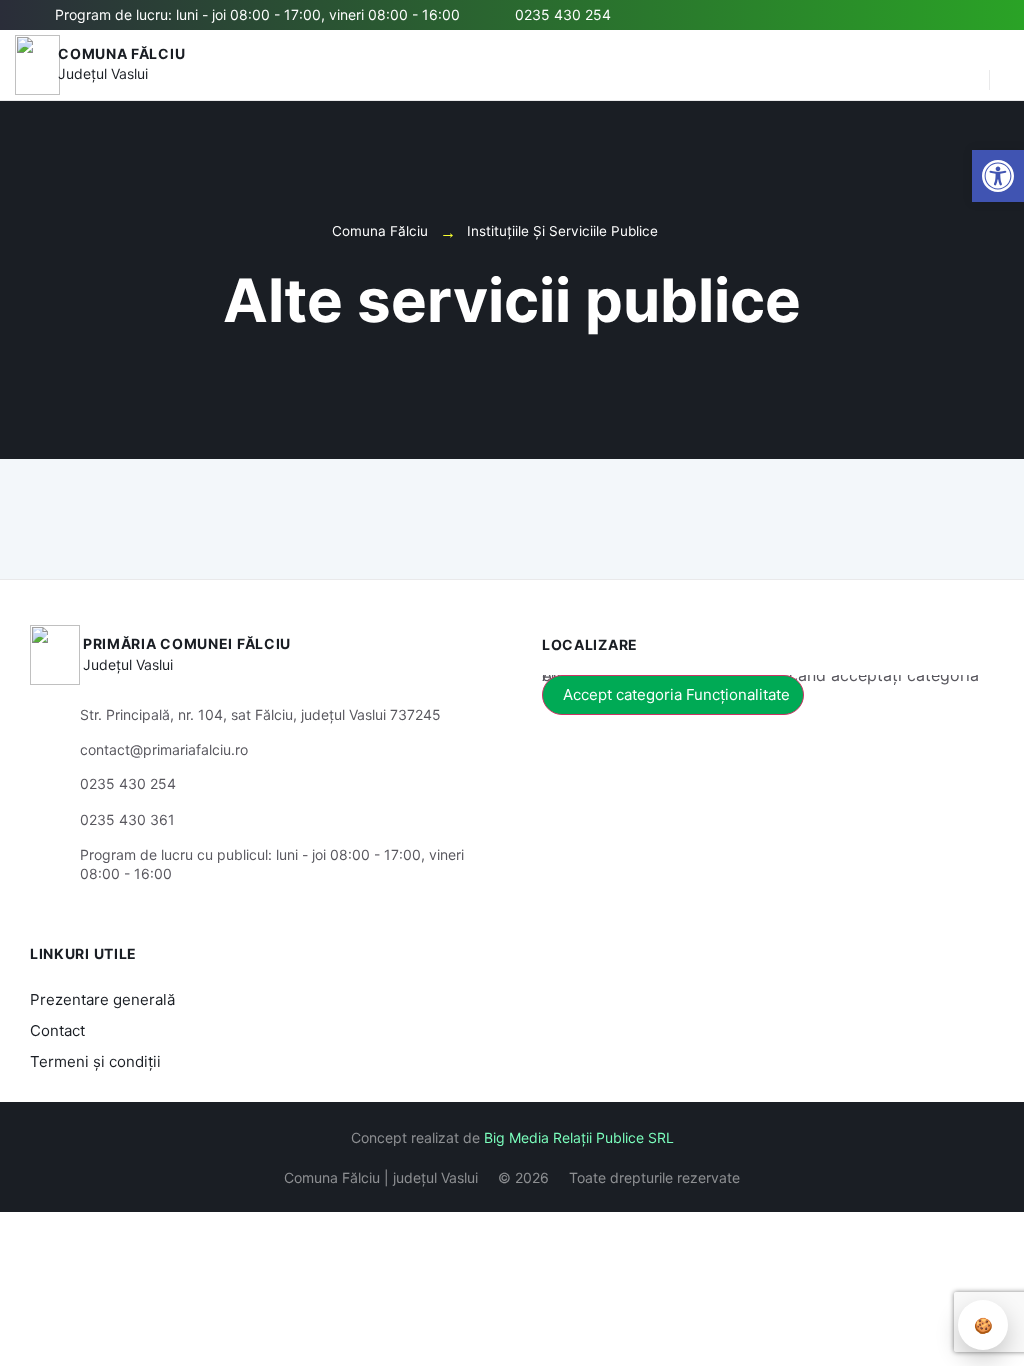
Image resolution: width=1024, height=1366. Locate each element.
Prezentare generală (102, 999)
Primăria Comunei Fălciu (187, 643)
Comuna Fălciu (121, 53)
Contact (57, 1030)
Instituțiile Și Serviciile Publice (562, 231)
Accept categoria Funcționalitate (676, 694)
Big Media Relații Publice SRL (579, 1137)
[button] (964, 65)
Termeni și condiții (95, 1061)
